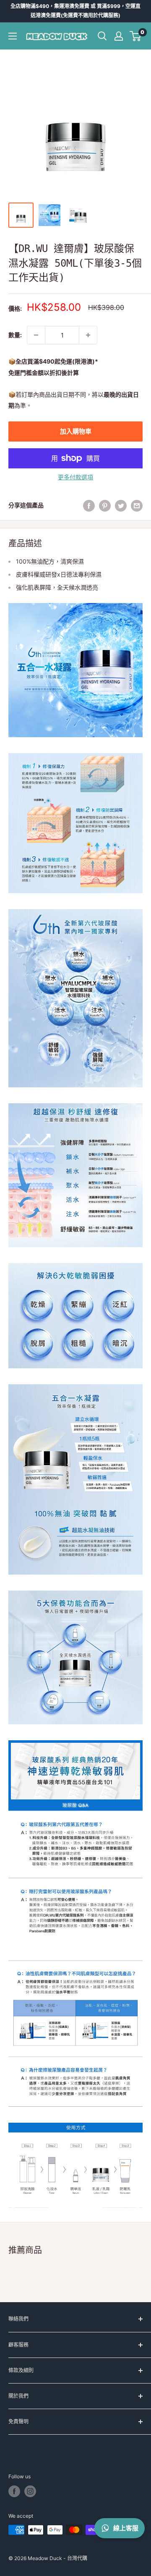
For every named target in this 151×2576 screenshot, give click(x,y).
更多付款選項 (75, 477)
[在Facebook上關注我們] (14, 2491)
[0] (136, 36)
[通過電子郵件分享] (137, 505)
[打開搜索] (102, 36)
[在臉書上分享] (89, 505)
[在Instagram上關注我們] (30, 2491)
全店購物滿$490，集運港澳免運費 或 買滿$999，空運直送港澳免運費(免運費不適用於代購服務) (75, 11)
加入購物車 (76, 431)
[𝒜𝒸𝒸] (119, 36)
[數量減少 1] (36, 335)
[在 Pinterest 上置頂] (105, 505)
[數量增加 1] (88, 335)
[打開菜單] (13, 36)
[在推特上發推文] (121, 505)
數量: (15, 335)
